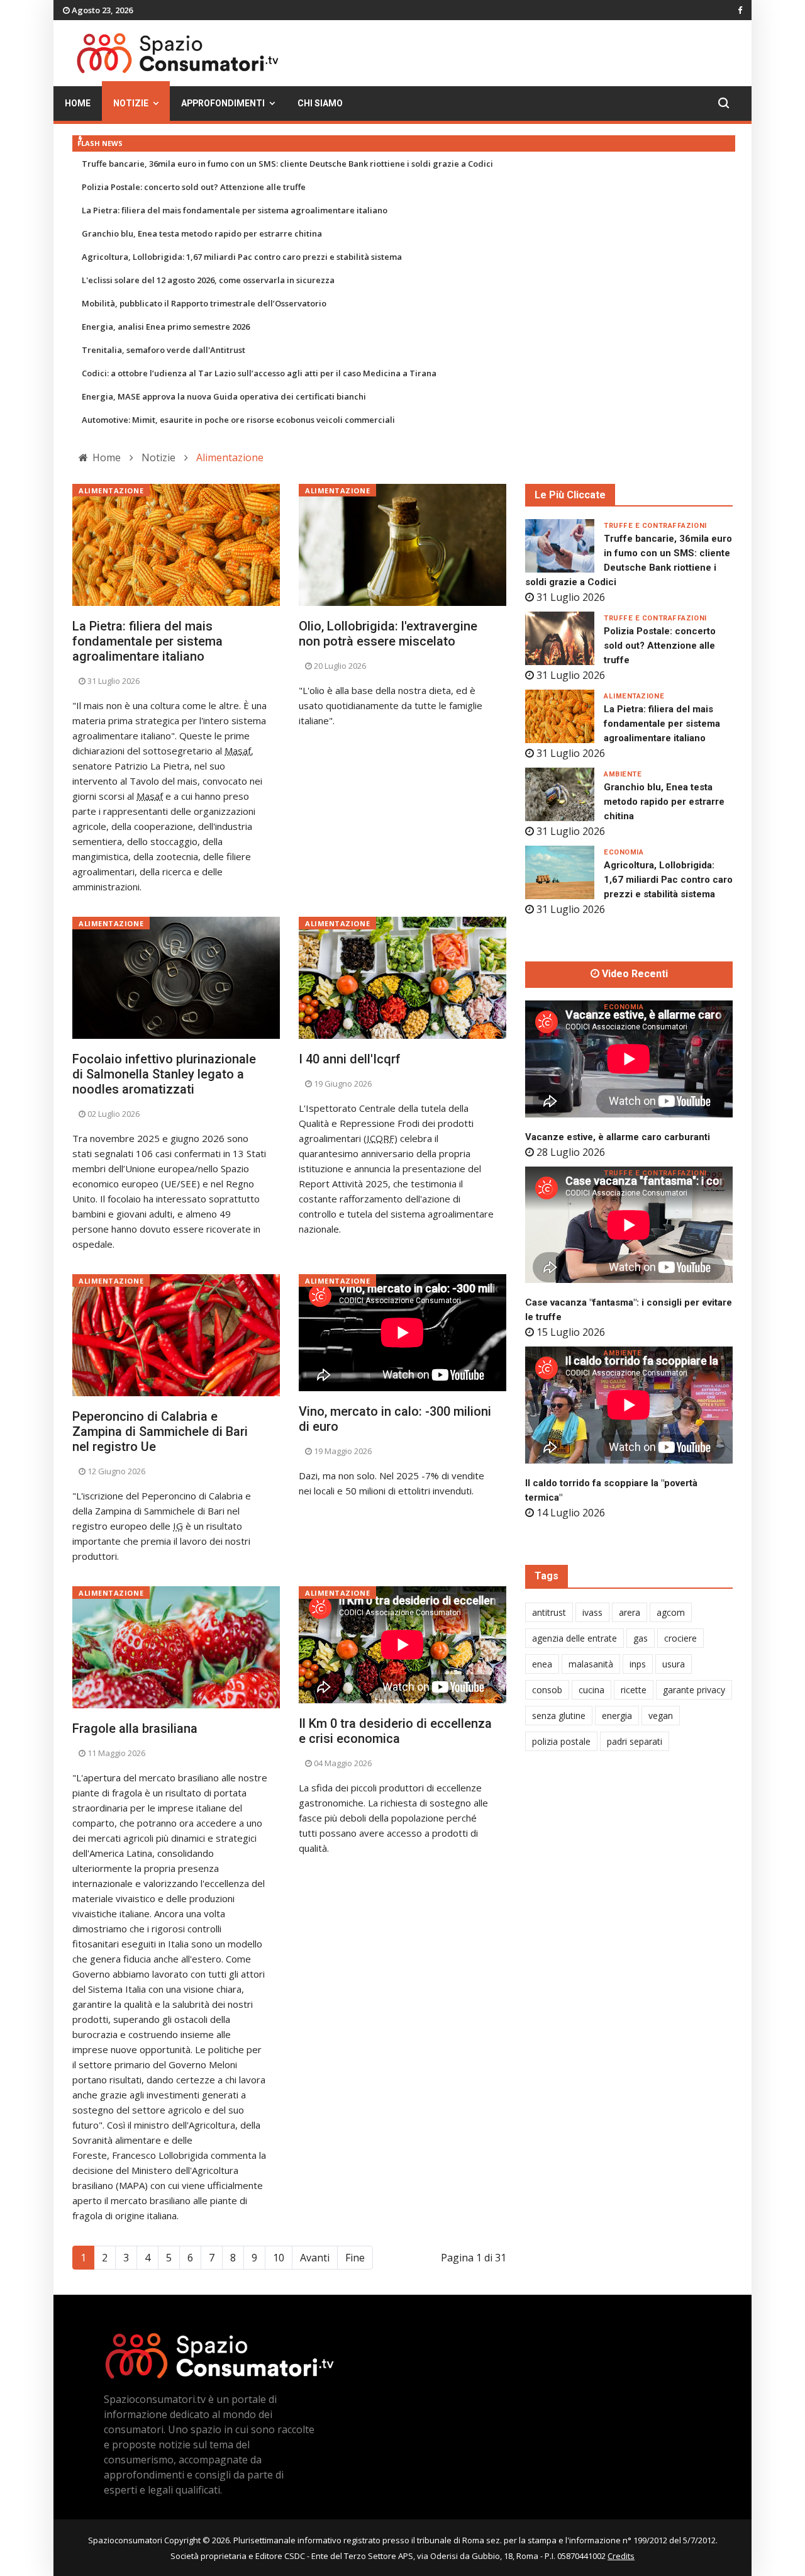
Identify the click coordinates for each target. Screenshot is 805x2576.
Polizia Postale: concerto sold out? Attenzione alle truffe (194, 187)
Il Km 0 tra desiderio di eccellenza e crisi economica (395, 1731)
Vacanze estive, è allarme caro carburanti (618, 1137)
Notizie (131, 104)
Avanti (315, 2258)
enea (542, 1664)
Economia (624, 852)
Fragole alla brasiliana (135, 1728)
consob (547, 1690)
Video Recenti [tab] (634, 974)
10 (279, 2258)
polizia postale (561, 1741)
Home (78, 104)
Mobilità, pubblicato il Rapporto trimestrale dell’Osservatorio (204, 303)
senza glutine (559, 1716)
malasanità (591, 1664)
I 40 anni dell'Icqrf (350, 1059)
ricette (634, 1690)
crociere (680, 1638)
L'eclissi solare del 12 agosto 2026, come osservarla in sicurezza (208, 280)
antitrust (549, 1612)
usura (674, 1664)
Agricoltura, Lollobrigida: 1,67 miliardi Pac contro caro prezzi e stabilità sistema (242, 257)
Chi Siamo (320, 104)
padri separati (635, 1741)
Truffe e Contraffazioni (655, 526)
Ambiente (623, 774)
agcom (671, 1612)
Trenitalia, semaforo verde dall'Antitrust (164, 350)
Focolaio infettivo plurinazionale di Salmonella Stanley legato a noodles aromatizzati (164, 1074)
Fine (355, 2258)
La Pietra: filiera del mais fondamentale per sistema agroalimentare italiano (235, 210)
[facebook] (740, 10)
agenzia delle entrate (575, 1638)
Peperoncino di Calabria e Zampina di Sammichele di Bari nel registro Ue (160, 1431)
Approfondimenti (223, 104)
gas (641, 1638)
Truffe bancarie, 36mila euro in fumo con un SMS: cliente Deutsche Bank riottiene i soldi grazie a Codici (287, 164)
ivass (592, 1612)
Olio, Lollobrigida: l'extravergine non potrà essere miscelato (388, 634)
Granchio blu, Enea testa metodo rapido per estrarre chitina (202, 233)
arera (630, 1612)
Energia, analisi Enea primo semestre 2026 (166, 327)
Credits (621, 2556)
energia (617, 1716)
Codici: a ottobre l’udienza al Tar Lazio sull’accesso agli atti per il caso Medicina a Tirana (259, 373)
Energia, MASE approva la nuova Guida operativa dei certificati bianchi (224, 396)
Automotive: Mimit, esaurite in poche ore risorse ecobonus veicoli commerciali (238, 420)
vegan (661, 1716)
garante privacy (694, 1690)
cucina (591, 1690)
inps (638, 1664)
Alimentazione (111, 490)
